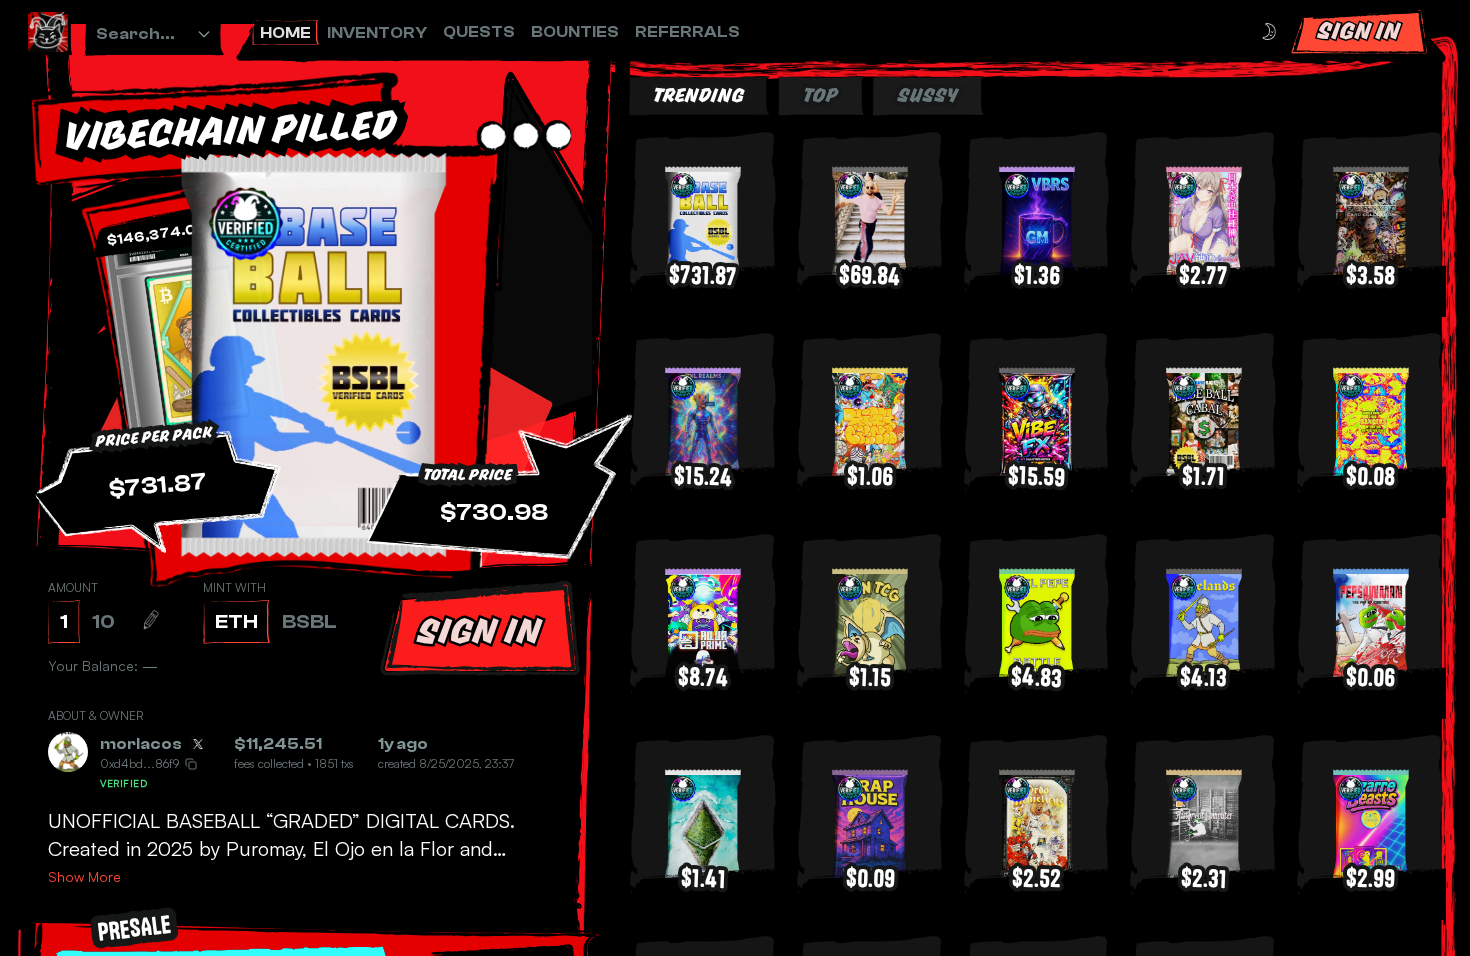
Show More (84, 876)
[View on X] (198, 744)
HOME (285, 33)
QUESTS (479, 32)
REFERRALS (687, 32)
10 (103, 621)
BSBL (309, 621)
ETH (236, 621)
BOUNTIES (575, 32)
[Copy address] (191, 764)
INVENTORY (377, 33)
